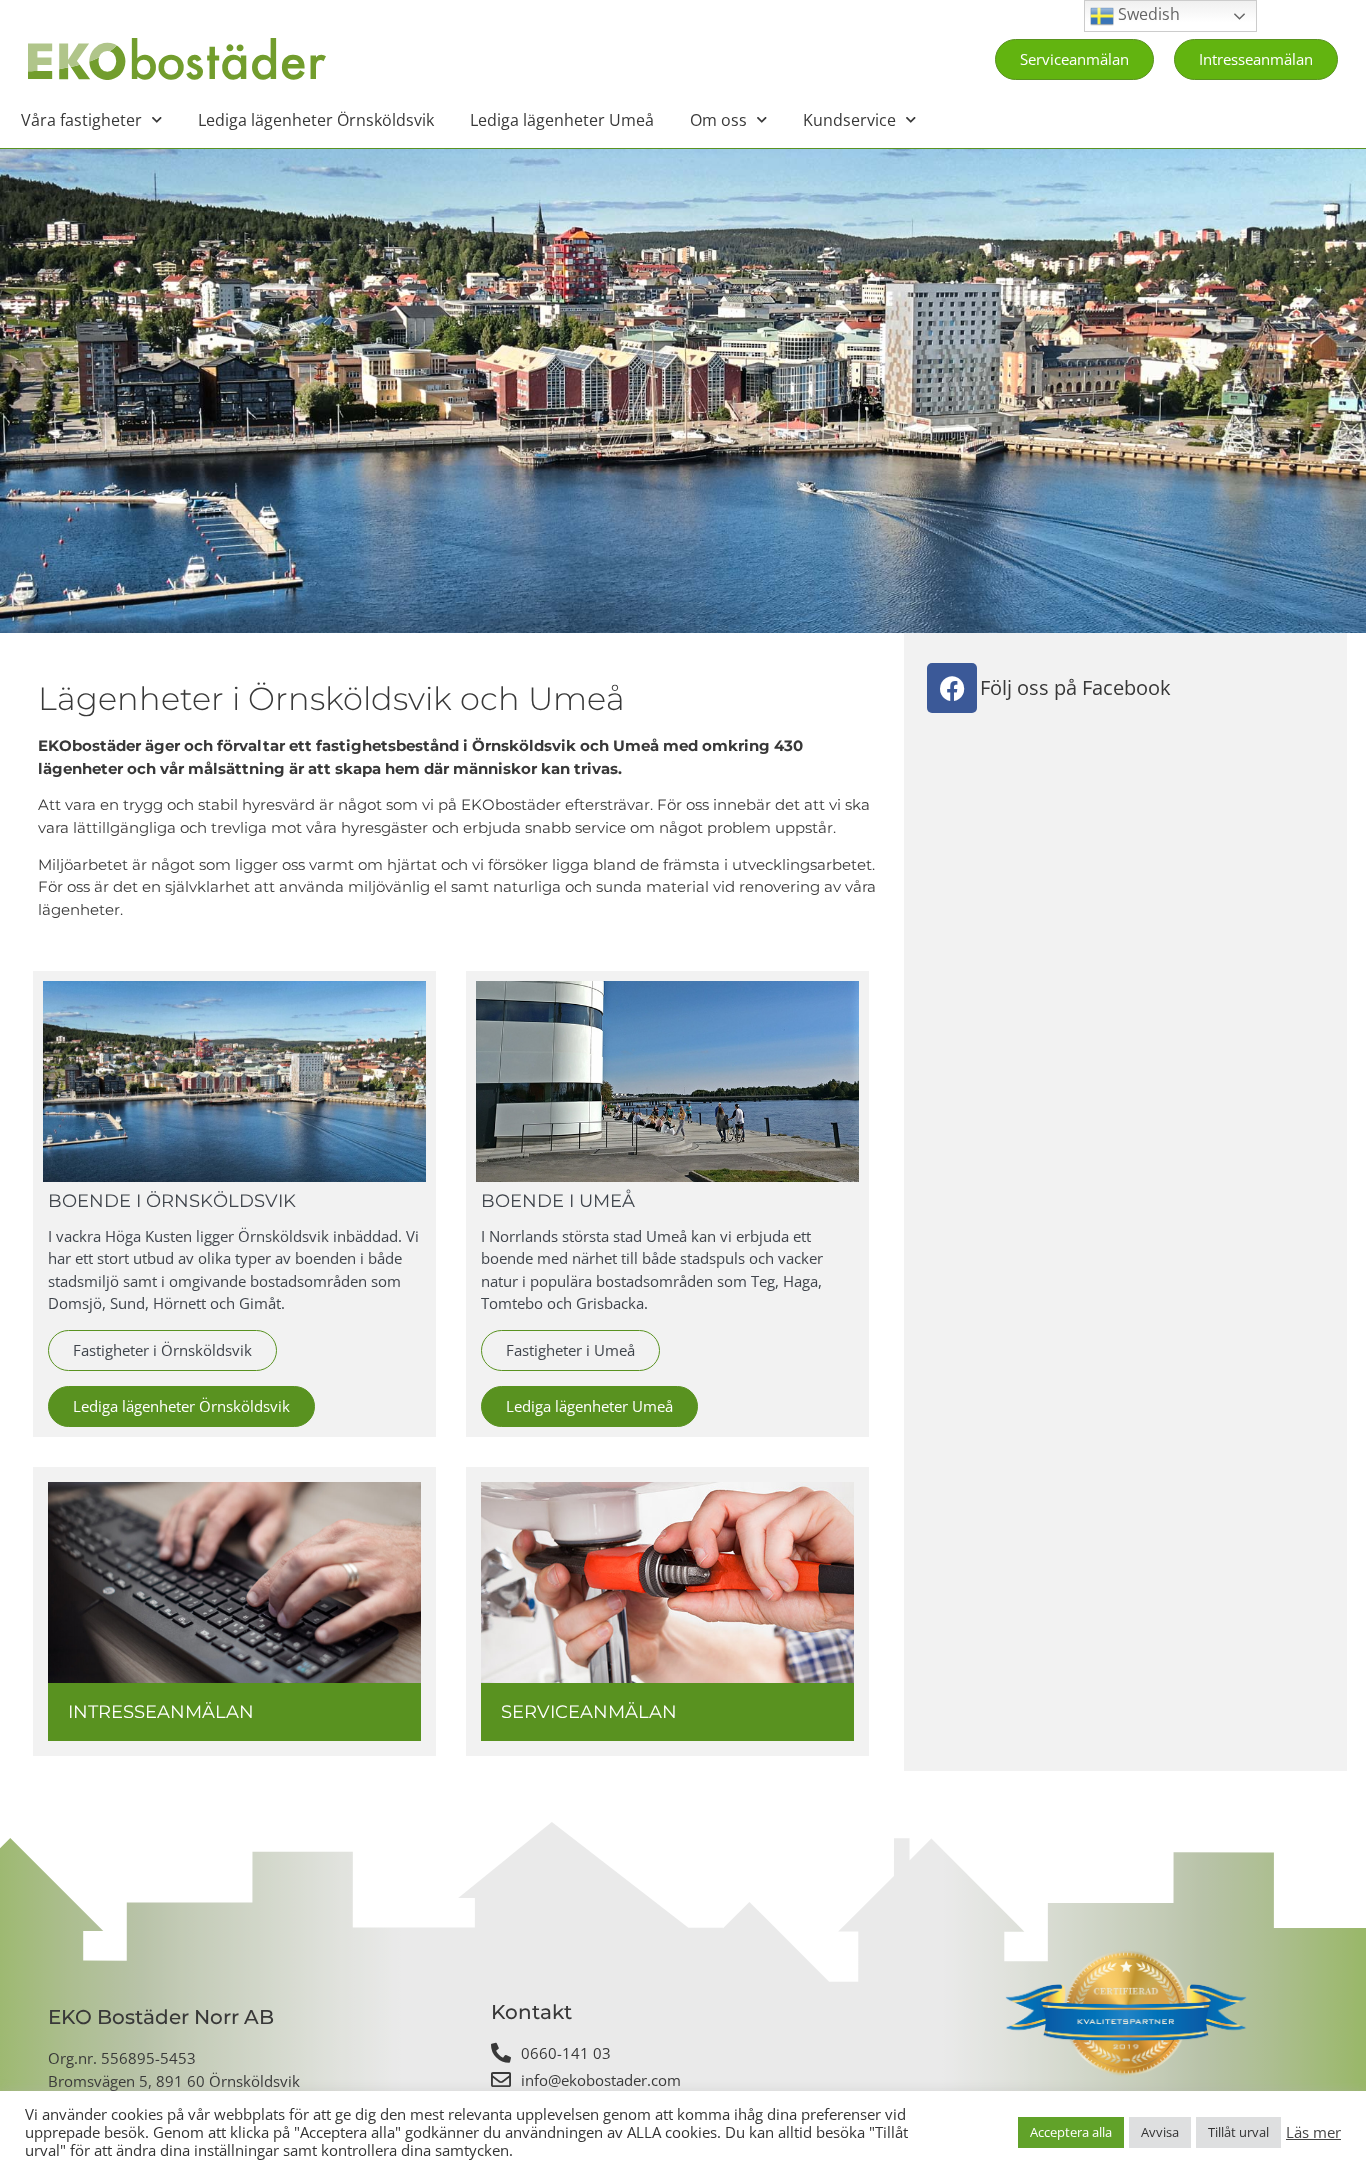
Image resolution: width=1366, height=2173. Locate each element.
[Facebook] (952, 688)
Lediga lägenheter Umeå (562, 120)
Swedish (1147, 14)
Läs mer (1313, 2132)
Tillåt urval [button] (1238, 2132)
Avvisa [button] (1160, 2132)
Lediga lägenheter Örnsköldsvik (316, 120)
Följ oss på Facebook (1075, 687)
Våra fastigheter (81, 120)
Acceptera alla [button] (1071, 2132)
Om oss (718, 120)
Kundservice (849, 120)
